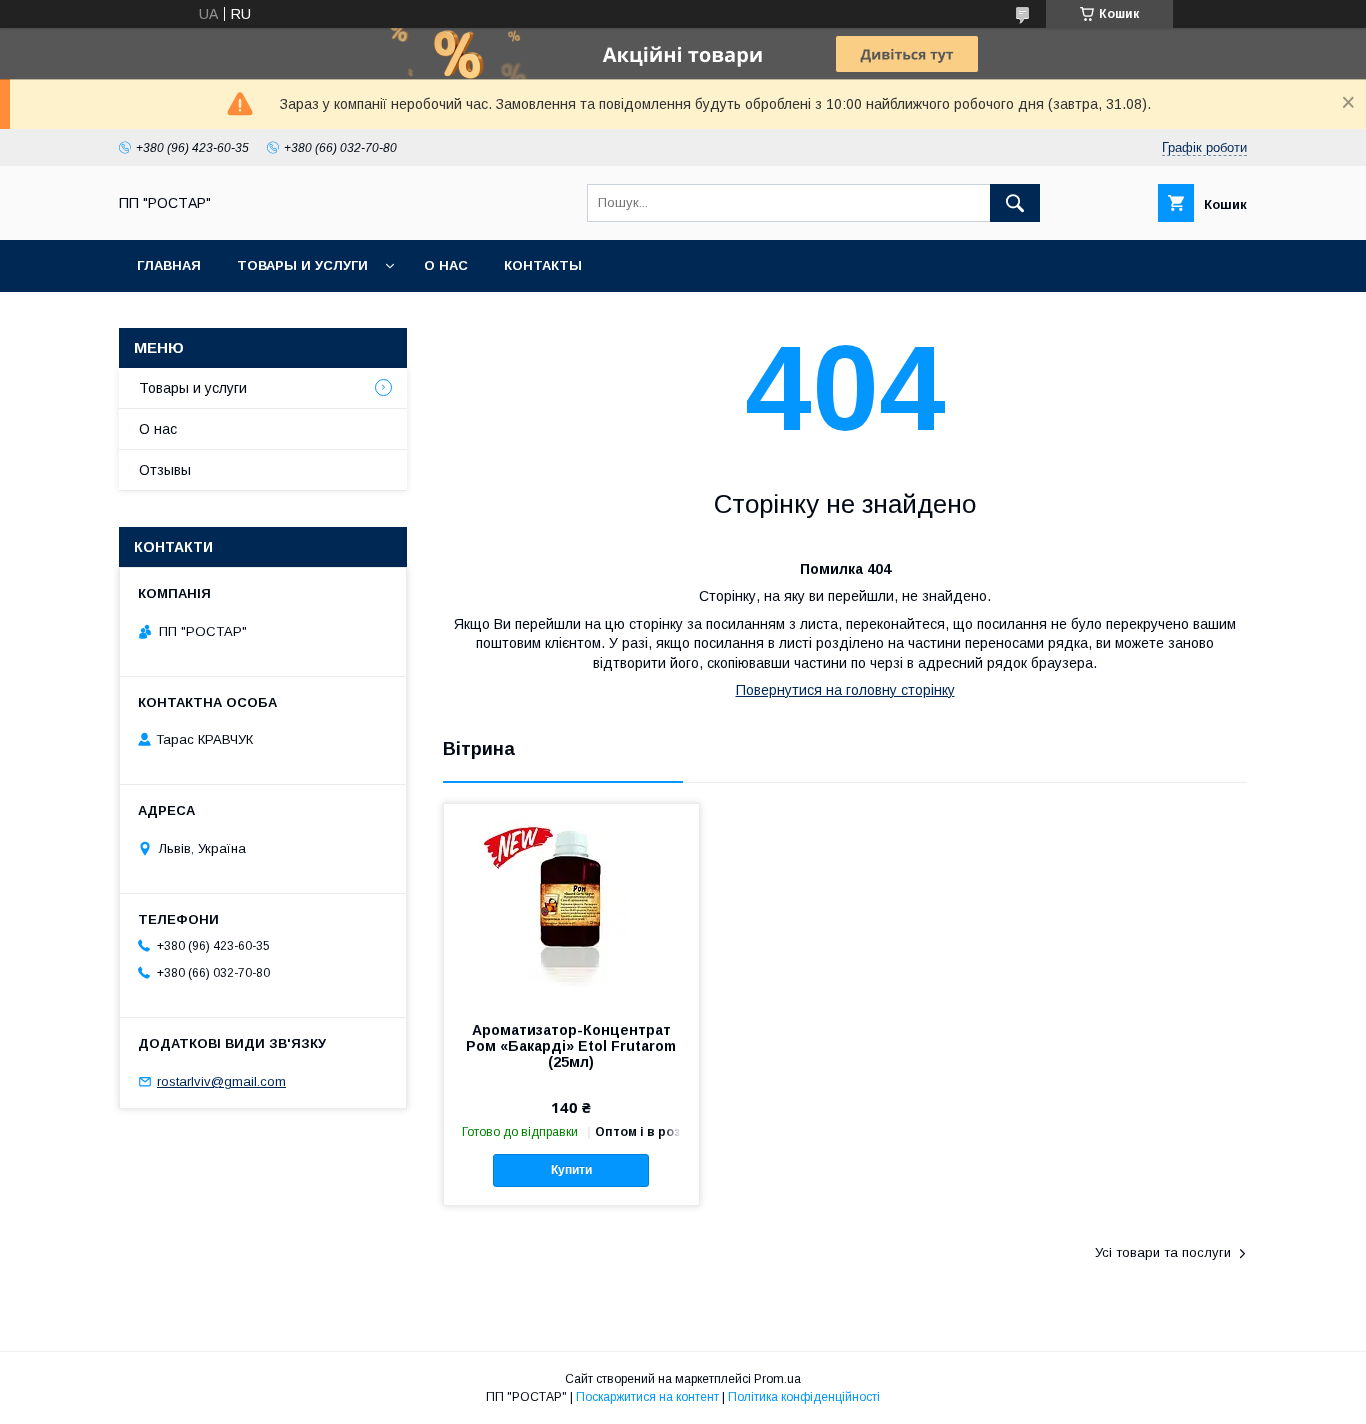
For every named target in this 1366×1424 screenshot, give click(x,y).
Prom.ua (777, 1379)
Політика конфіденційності (804, 1397)
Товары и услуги (302, 265)
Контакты (543, 265)
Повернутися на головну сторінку (845, 690)
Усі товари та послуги (1163, 1252)
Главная (169, 265)
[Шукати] (1015, 203)
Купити (571, 1170)
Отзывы (165, 470)
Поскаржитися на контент (647, 1397)
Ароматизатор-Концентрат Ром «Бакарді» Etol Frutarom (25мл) (571, 1046)
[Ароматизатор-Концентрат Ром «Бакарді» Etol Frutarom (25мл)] (571, 904)
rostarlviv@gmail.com (221, 1081)
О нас (446, 265)
